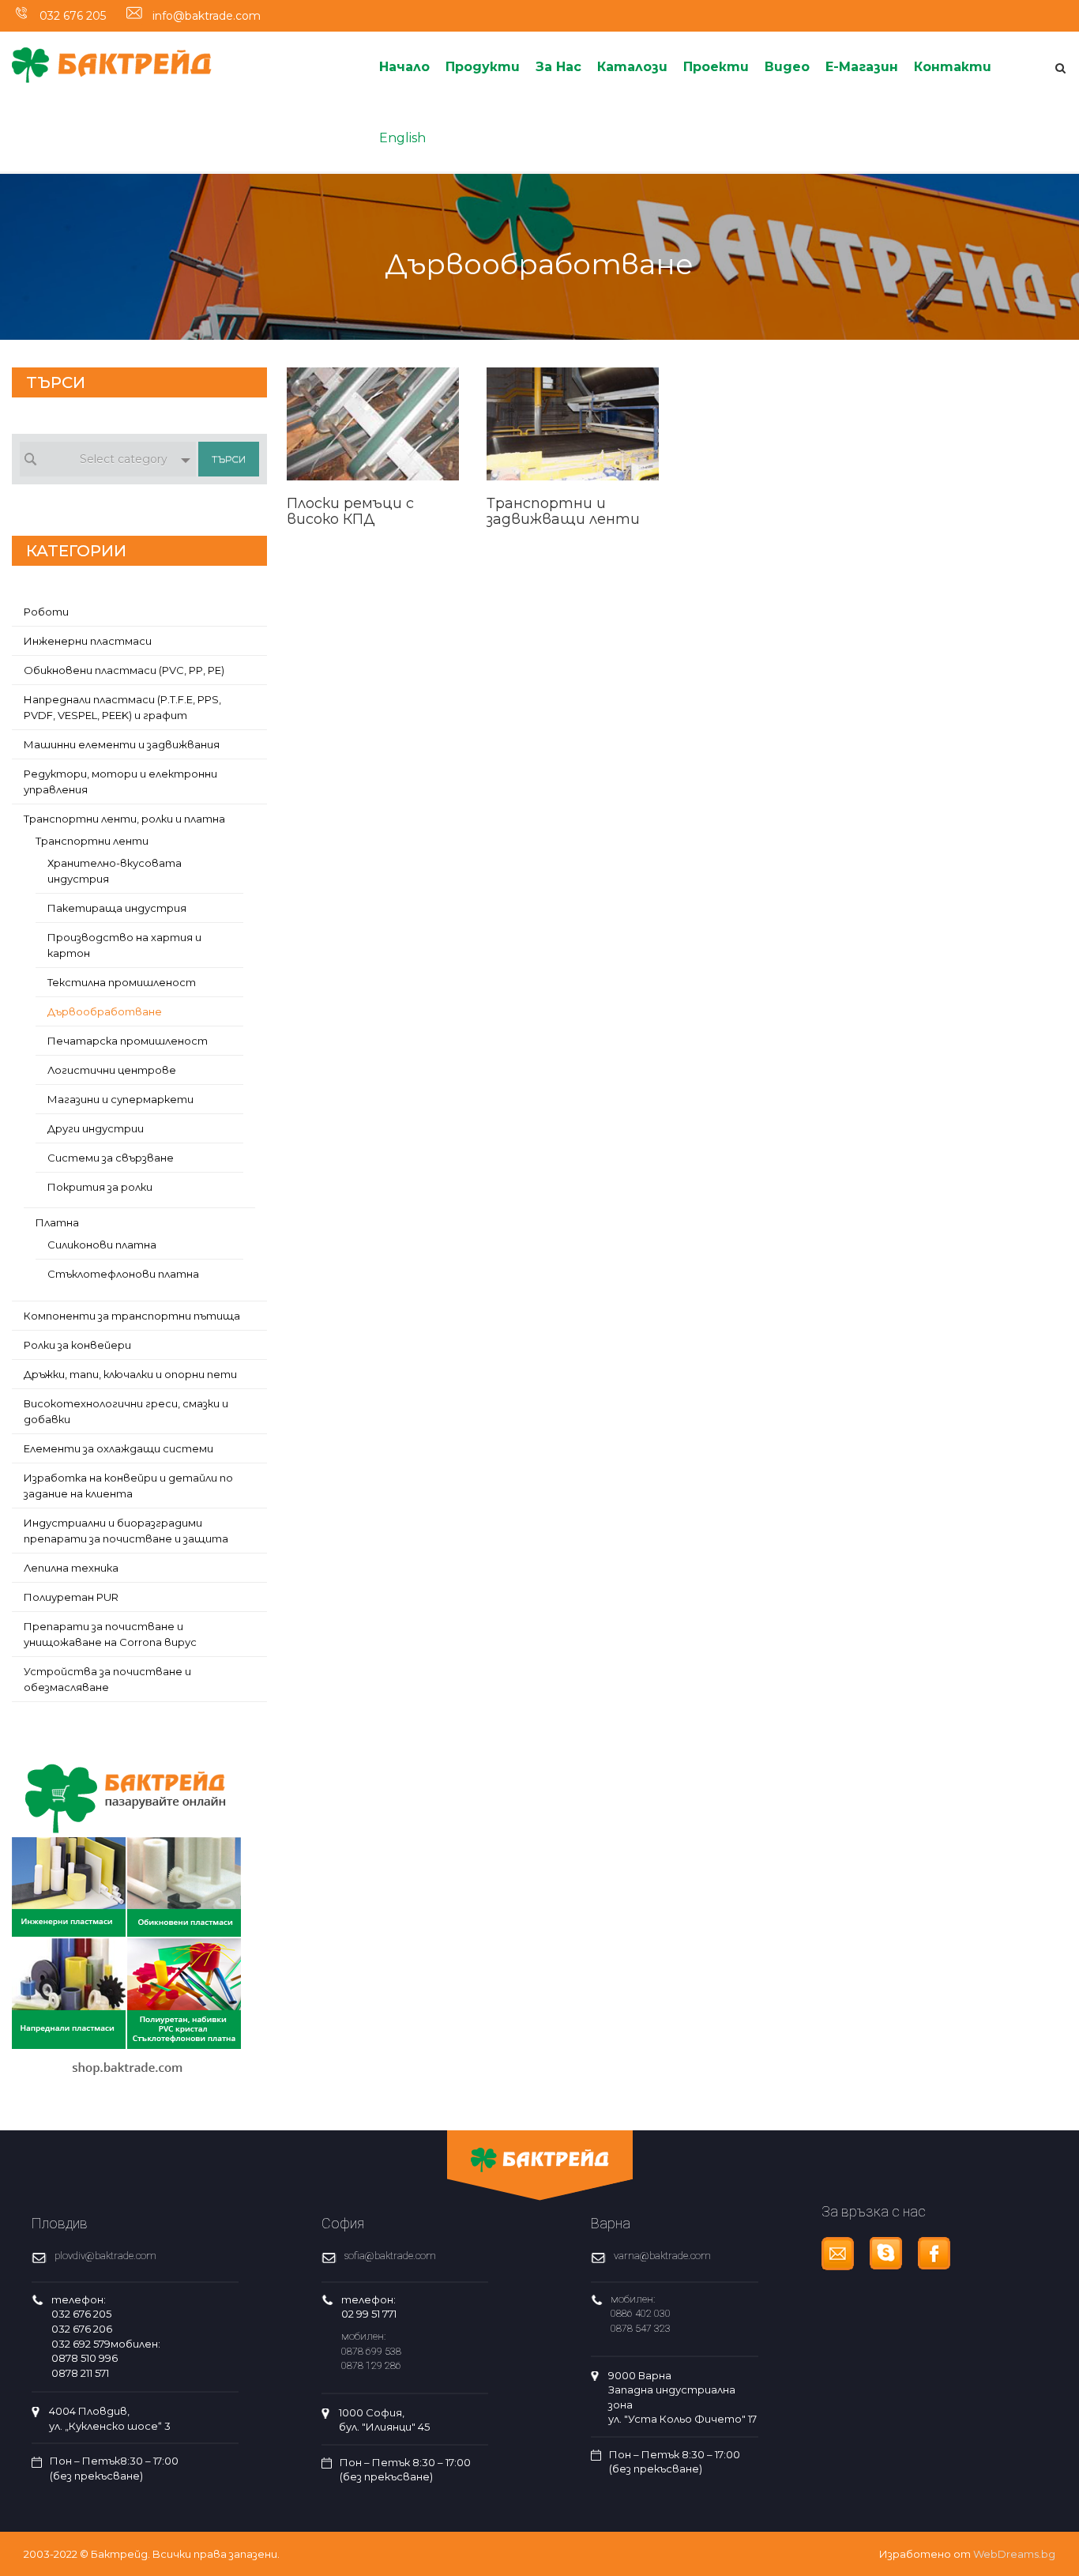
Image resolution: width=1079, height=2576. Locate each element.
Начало (404, 67)
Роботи (46, 612)
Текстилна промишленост (122, 982)
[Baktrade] (112, 56)
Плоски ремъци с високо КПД (350, 511)
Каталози (632, 67)
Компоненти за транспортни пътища (132, 1316)
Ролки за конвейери (77, 1345)
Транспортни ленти (92, 841)
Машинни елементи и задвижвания (122, 744)
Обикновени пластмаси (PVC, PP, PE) (124, 670)
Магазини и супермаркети (120, 1099)
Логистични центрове (112, 1070)
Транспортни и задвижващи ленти (563, 511)
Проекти (716, 67)
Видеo (787, 67)
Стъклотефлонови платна (123, 1274)
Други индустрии (96, 1128)
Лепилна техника (71, 1568)
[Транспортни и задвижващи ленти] (573, 409)
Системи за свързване (111, 1158)
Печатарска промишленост (128, 1041)
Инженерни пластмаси (88, 641)
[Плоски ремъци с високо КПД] (373, 409)
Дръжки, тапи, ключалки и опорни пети (130, 1374)
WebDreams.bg (1014, 2554)
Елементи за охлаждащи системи (118, 1448)
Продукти (483, 67)
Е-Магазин (862, 67)
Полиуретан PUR (71, 1597)
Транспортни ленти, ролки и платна (124, 819)
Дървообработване (105, 1011)
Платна (57, 1222)
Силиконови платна (102, 1245)
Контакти (953, 67)
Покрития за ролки (100, 1187)
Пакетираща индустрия (117, 908)
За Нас (558, 67)
